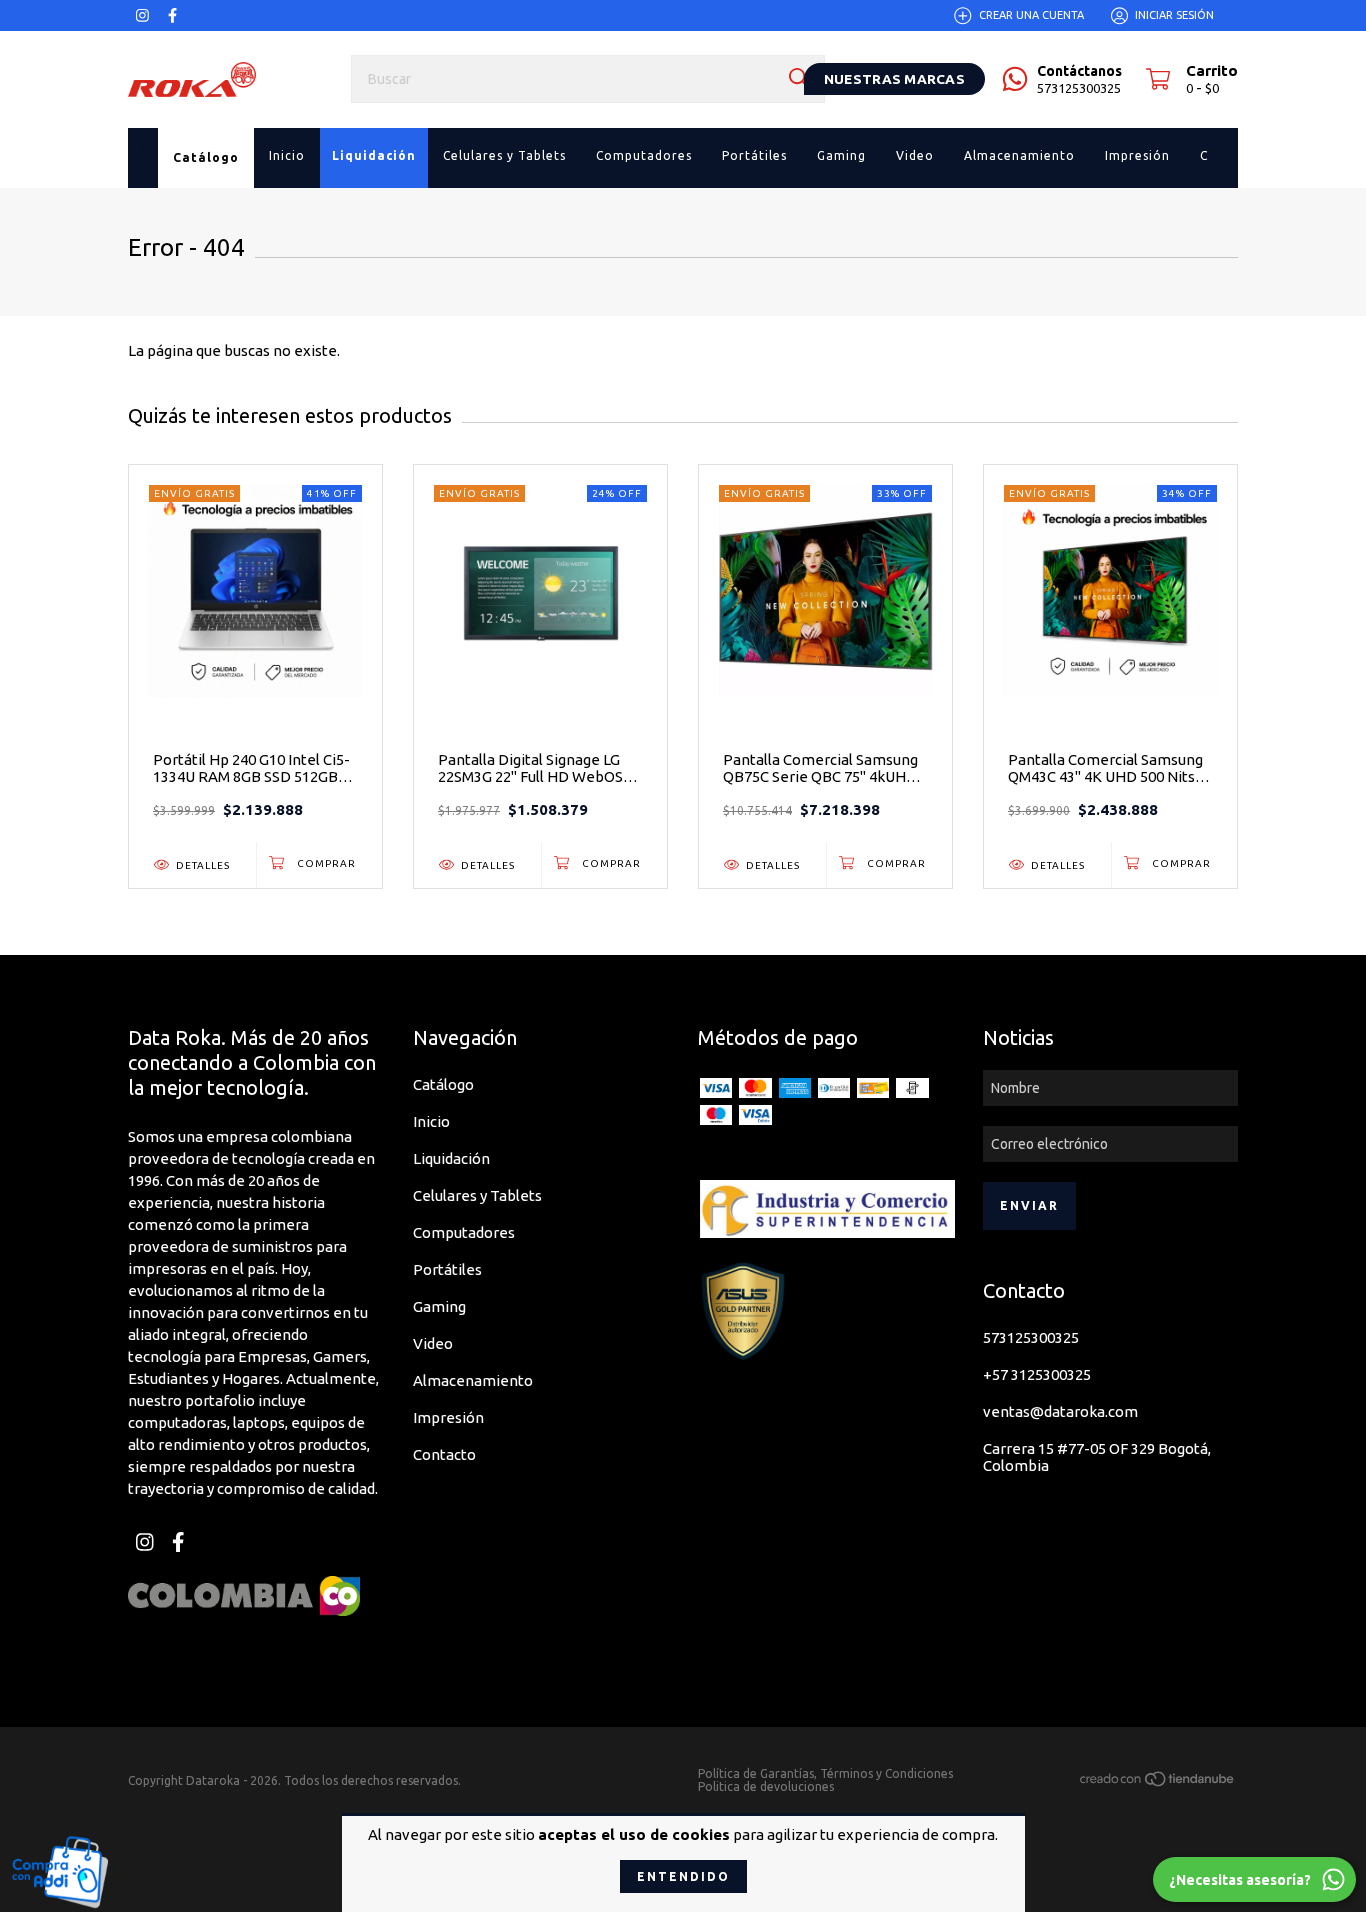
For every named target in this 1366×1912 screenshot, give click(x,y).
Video (433, 1343)
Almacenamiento (473, 1380)
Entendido (683, 1876)
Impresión (448, 1417)
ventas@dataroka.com (1060, 1411)
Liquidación (451, 1158)
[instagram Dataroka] (142, 15)
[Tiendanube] (1158, 1782)
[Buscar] (799, 78)
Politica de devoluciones (766, 1786)
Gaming (439, 1306)
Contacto (444, 1454)
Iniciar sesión (1174, 15)
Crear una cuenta (1031, 15)
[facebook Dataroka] (172, 15)
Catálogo (443, 1084)
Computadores (464, 1232)
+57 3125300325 (1037, 1374)
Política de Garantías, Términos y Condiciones (825, 1773)
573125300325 (1031, 1337)
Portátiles (447, 1269)
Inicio (431, 1121)
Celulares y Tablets (477, 1195)
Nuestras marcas (894, 79)
